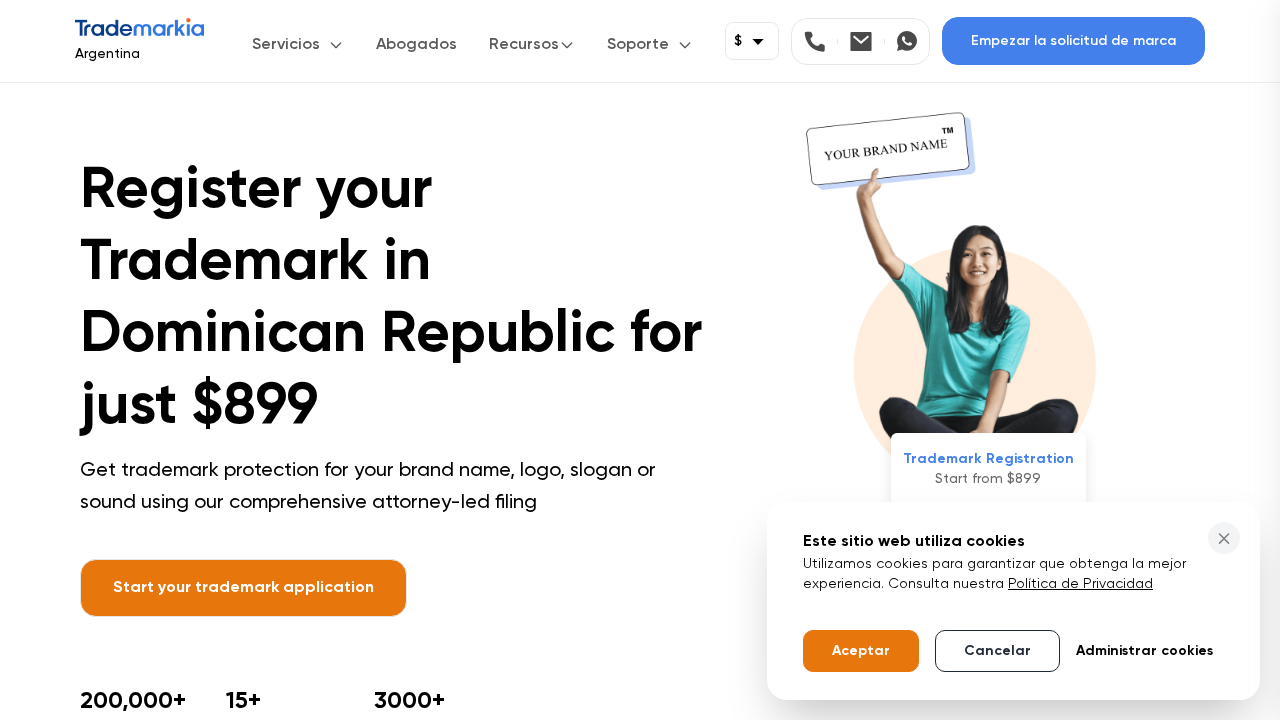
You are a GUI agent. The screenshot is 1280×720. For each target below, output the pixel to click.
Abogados (416, 45)
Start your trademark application (243, 588)
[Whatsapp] (907, 41)
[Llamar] (821, 41)
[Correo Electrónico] (867, 41)
